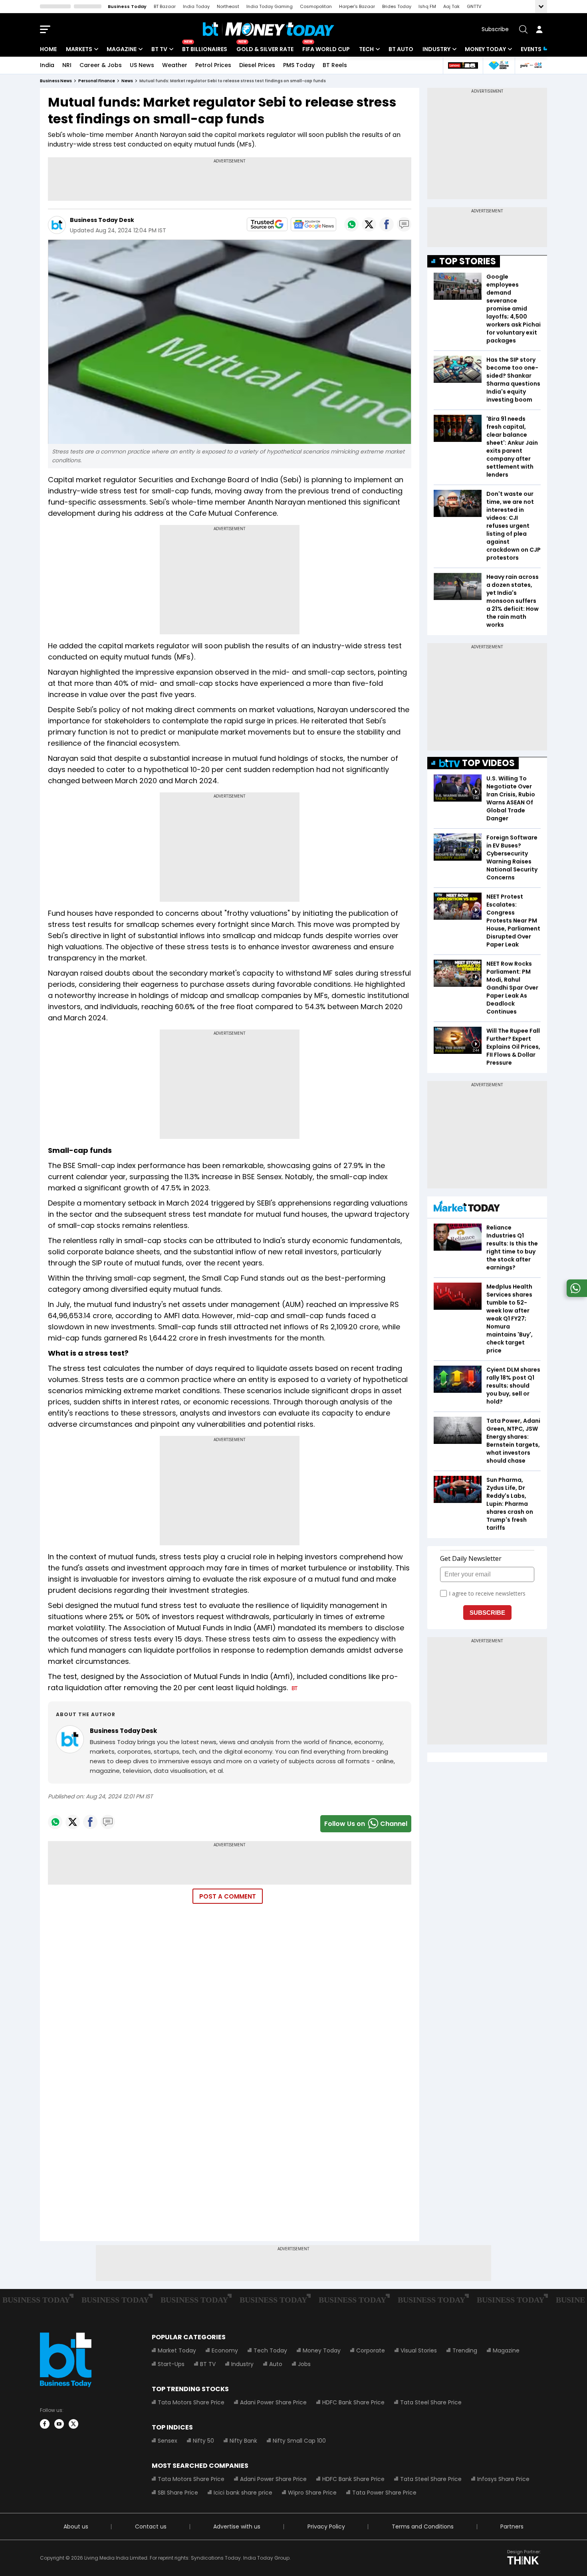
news (127, 81)
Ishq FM (427, 6)
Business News (56, 81)
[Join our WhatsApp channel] (575, 1295)
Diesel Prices (257, 65)
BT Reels (335, 65)
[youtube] (59, 2424)
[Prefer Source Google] (267, 224)
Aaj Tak (451, 6)
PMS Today (299, 65)
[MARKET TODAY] (467, 1208)
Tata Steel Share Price (431, 2402)
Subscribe (495, 29)
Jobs (304, 2364)
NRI (67, 65)
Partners (512, 2526)
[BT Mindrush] (531, 65)
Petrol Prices (213, 65)
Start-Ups (171, 2364)
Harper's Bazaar (357, 6)
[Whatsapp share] (351, 224)
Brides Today (397, 6)
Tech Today (270, 2350)
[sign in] (539, 29)
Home (48, 49)
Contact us (151, 2526)
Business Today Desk (102, 220)
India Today (196, 6)
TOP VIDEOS (488, 763)
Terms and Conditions (423, 2526)
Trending (465, 2350)
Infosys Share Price (503, 2479)
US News (142, 65)
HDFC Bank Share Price (353, 2402)
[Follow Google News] (313, 224)
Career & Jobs (101, 65)
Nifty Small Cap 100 (299, 2441)
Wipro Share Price (312, 2493)
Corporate (371, 2350)
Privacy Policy (326, 2526)
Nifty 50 (203, 2441)
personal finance (97, 81)
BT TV (159, 49)
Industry (436, 49)
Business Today (127, 6)
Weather (175, 65)
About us (76, 2526)
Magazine (122, 49)
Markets (79, 49)
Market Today (177, 2350)
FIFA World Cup (326, 49)
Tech (366, 49)
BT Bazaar (165, 6)
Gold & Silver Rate (265, 49)
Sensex (168, 2441)
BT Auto (401, 49)
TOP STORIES (468, 261)
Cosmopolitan (316, 6)
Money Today (485, 49)
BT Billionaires (205, 49)
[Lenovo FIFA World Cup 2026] (463, 65)
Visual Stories (419, 2350)
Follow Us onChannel (366, 1824)
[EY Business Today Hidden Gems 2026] (499, 65)
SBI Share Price (178, 2493)
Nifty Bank (243, 2441)
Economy (225, 2350)
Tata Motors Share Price (191, 2402)
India (47, 65)
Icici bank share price (243, 2493)
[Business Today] (269, 29)
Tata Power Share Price (384, 2493)
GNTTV (474, 6)
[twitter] (73, 2424)
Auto (276, 2364)
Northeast (228, 6)
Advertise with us (237, 2526)
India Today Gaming (270, 6)
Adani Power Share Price (273, 2402)
